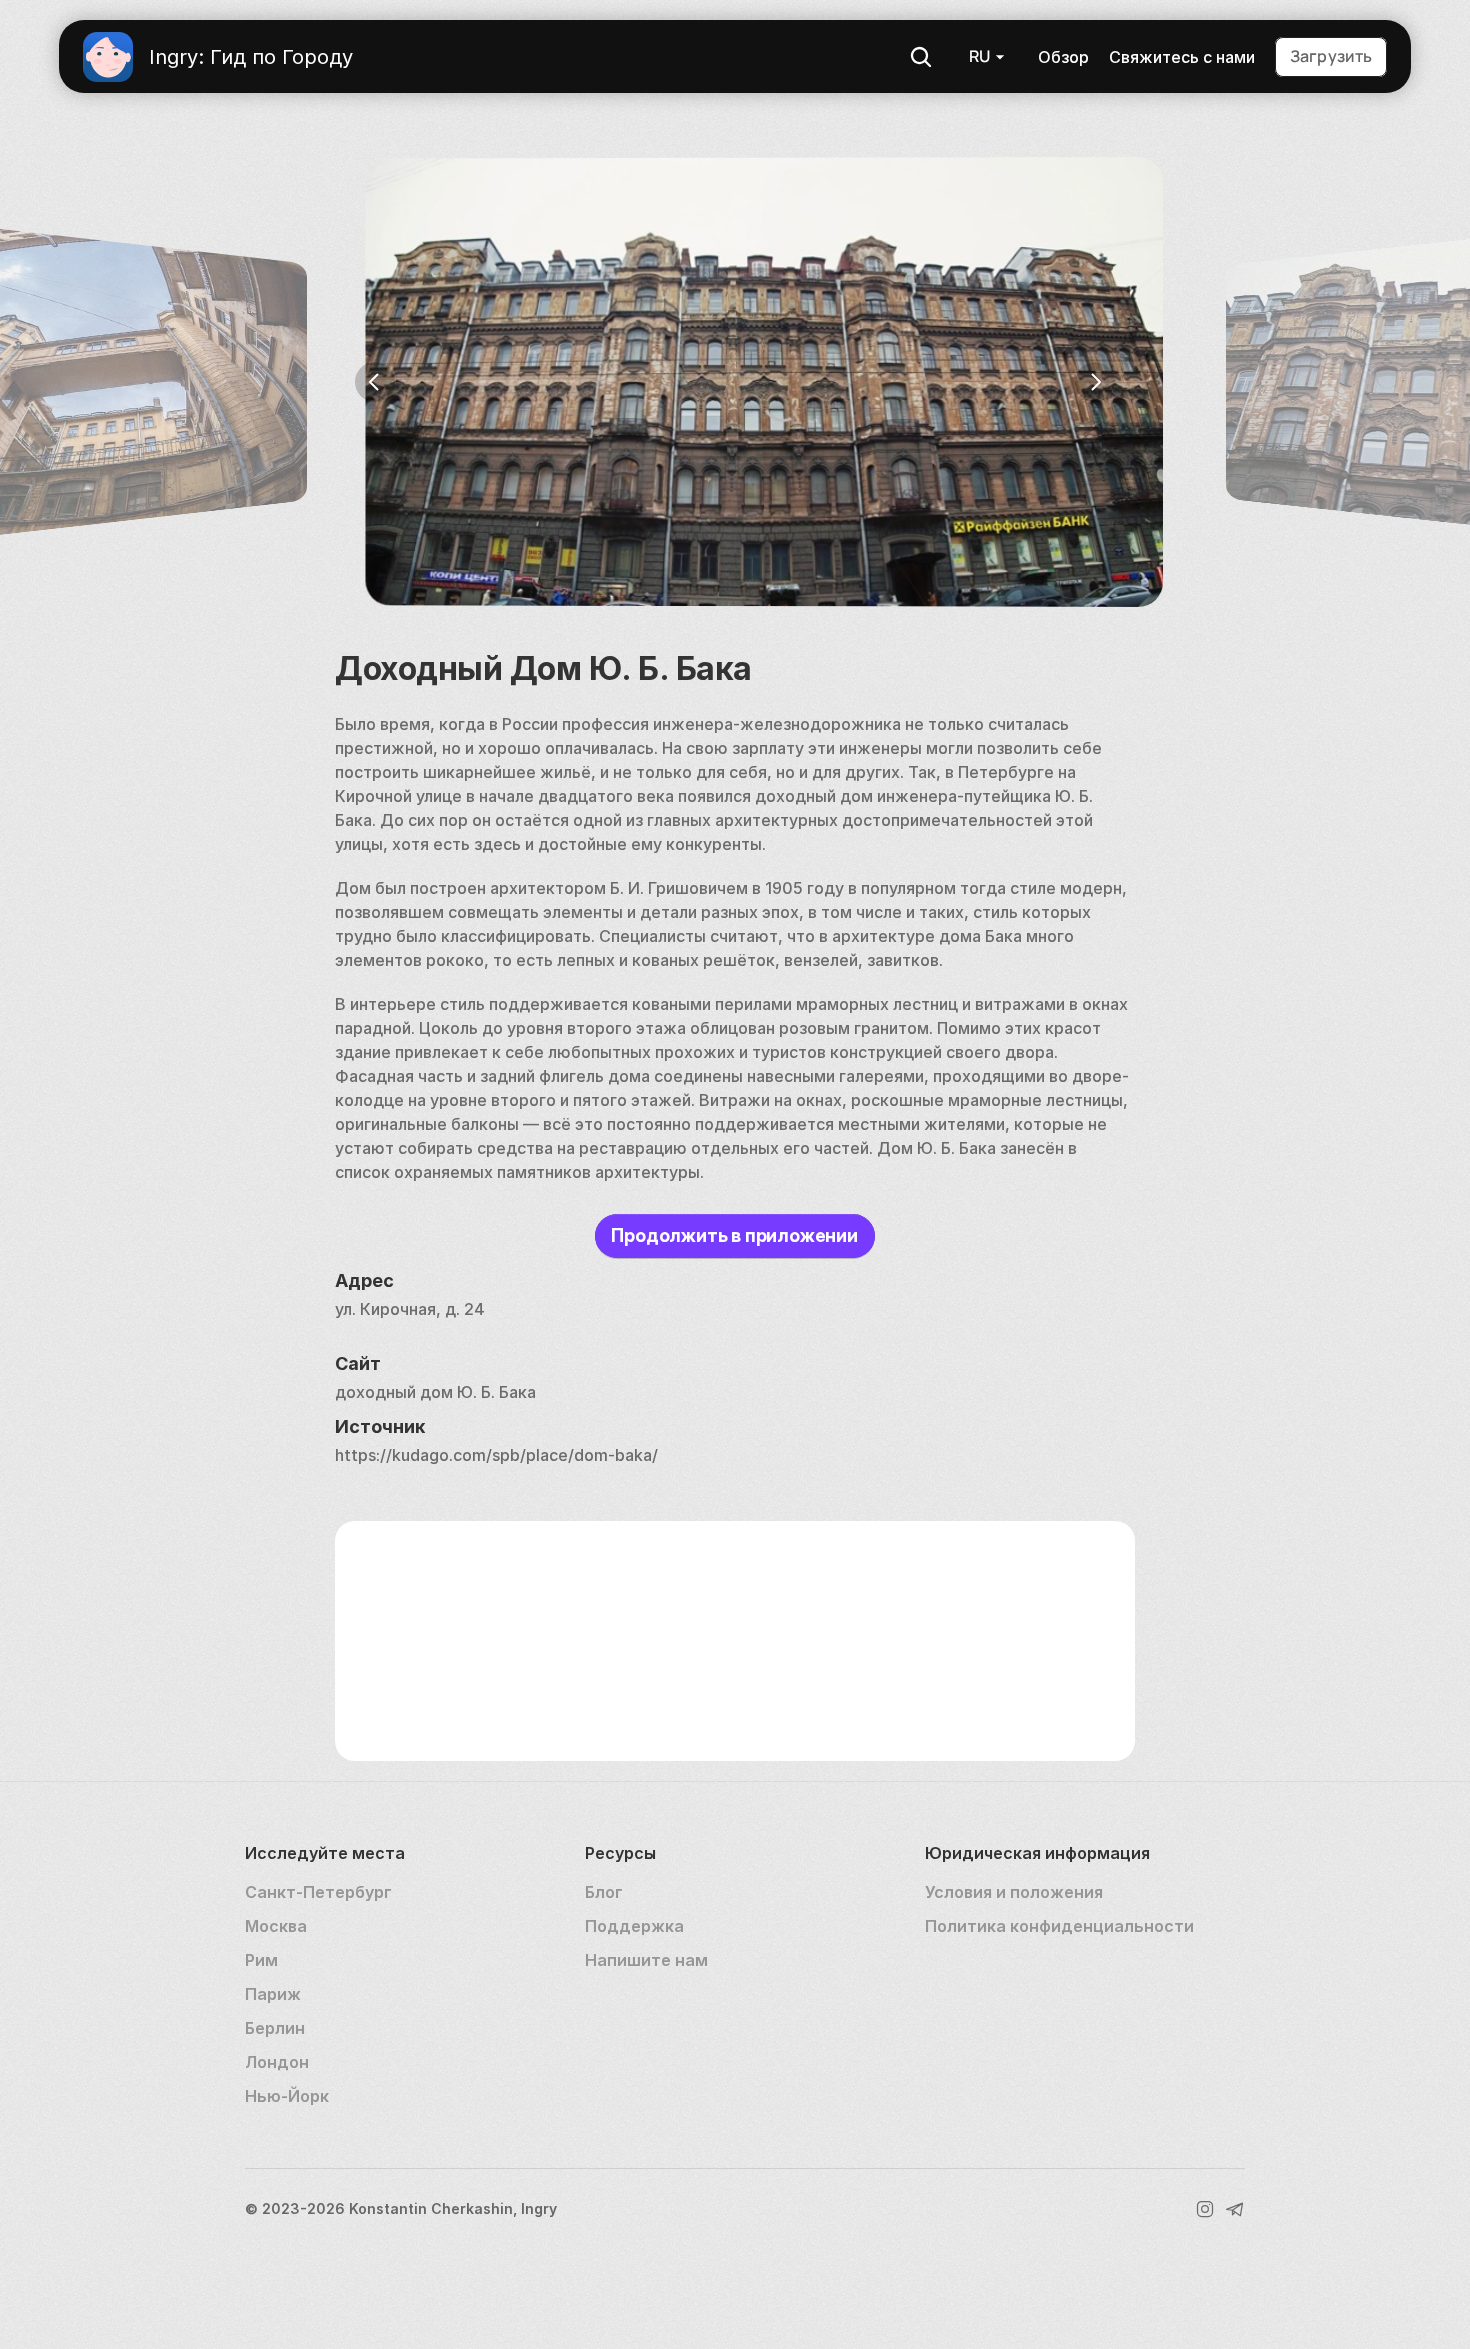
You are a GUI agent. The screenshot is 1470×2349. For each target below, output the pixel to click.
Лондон (277, 2062)
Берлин (275, 2028)
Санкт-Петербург (318, 1892)
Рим (261, 1960)
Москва (276, 1926)
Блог (604, 1892)
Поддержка (634, 1926)
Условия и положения (1014, 1892)
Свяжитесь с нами (1182, 57)
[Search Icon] (921, 57)
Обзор (1063, 57)
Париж (273, 1994)
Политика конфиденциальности (1059, 1926)
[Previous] (375, 382)
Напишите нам (646, 1960)
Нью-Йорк (287, 2096)
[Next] (1095, 382)
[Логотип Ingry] (108, 57)
